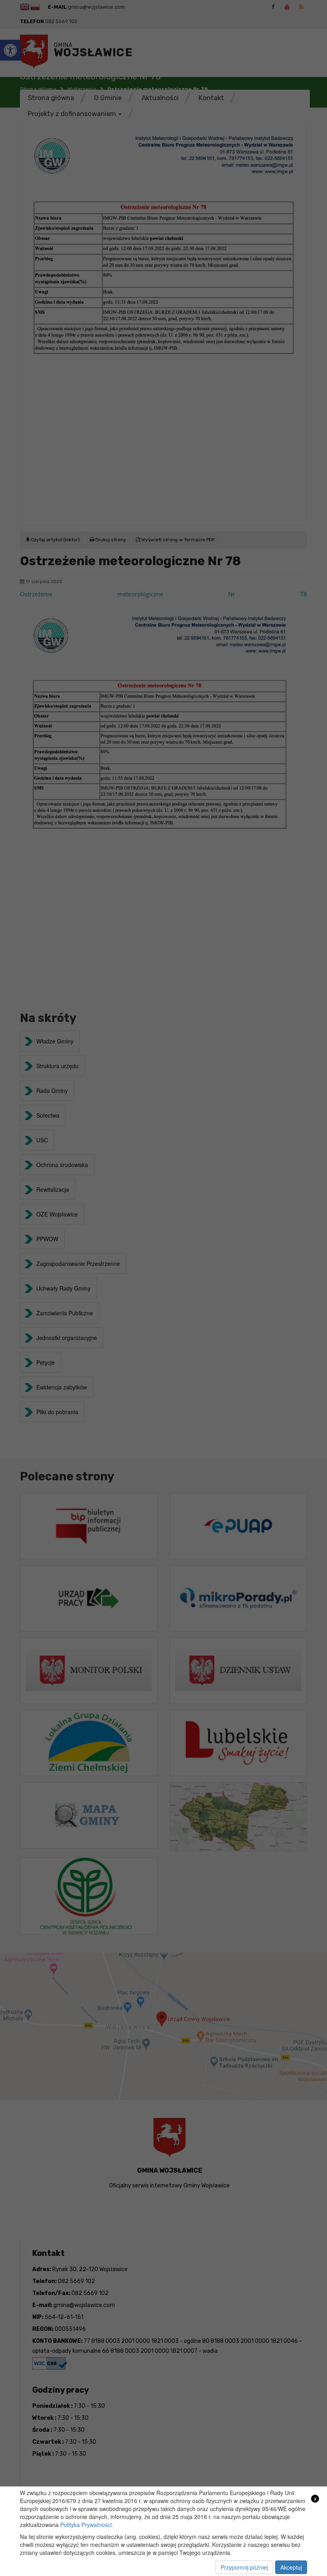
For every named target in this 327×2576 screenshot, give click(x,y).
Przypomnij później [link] (244, 2567)
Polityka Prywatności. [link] (87, 2525)
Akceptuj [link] (291, 2567)
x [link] (315, 2498)
